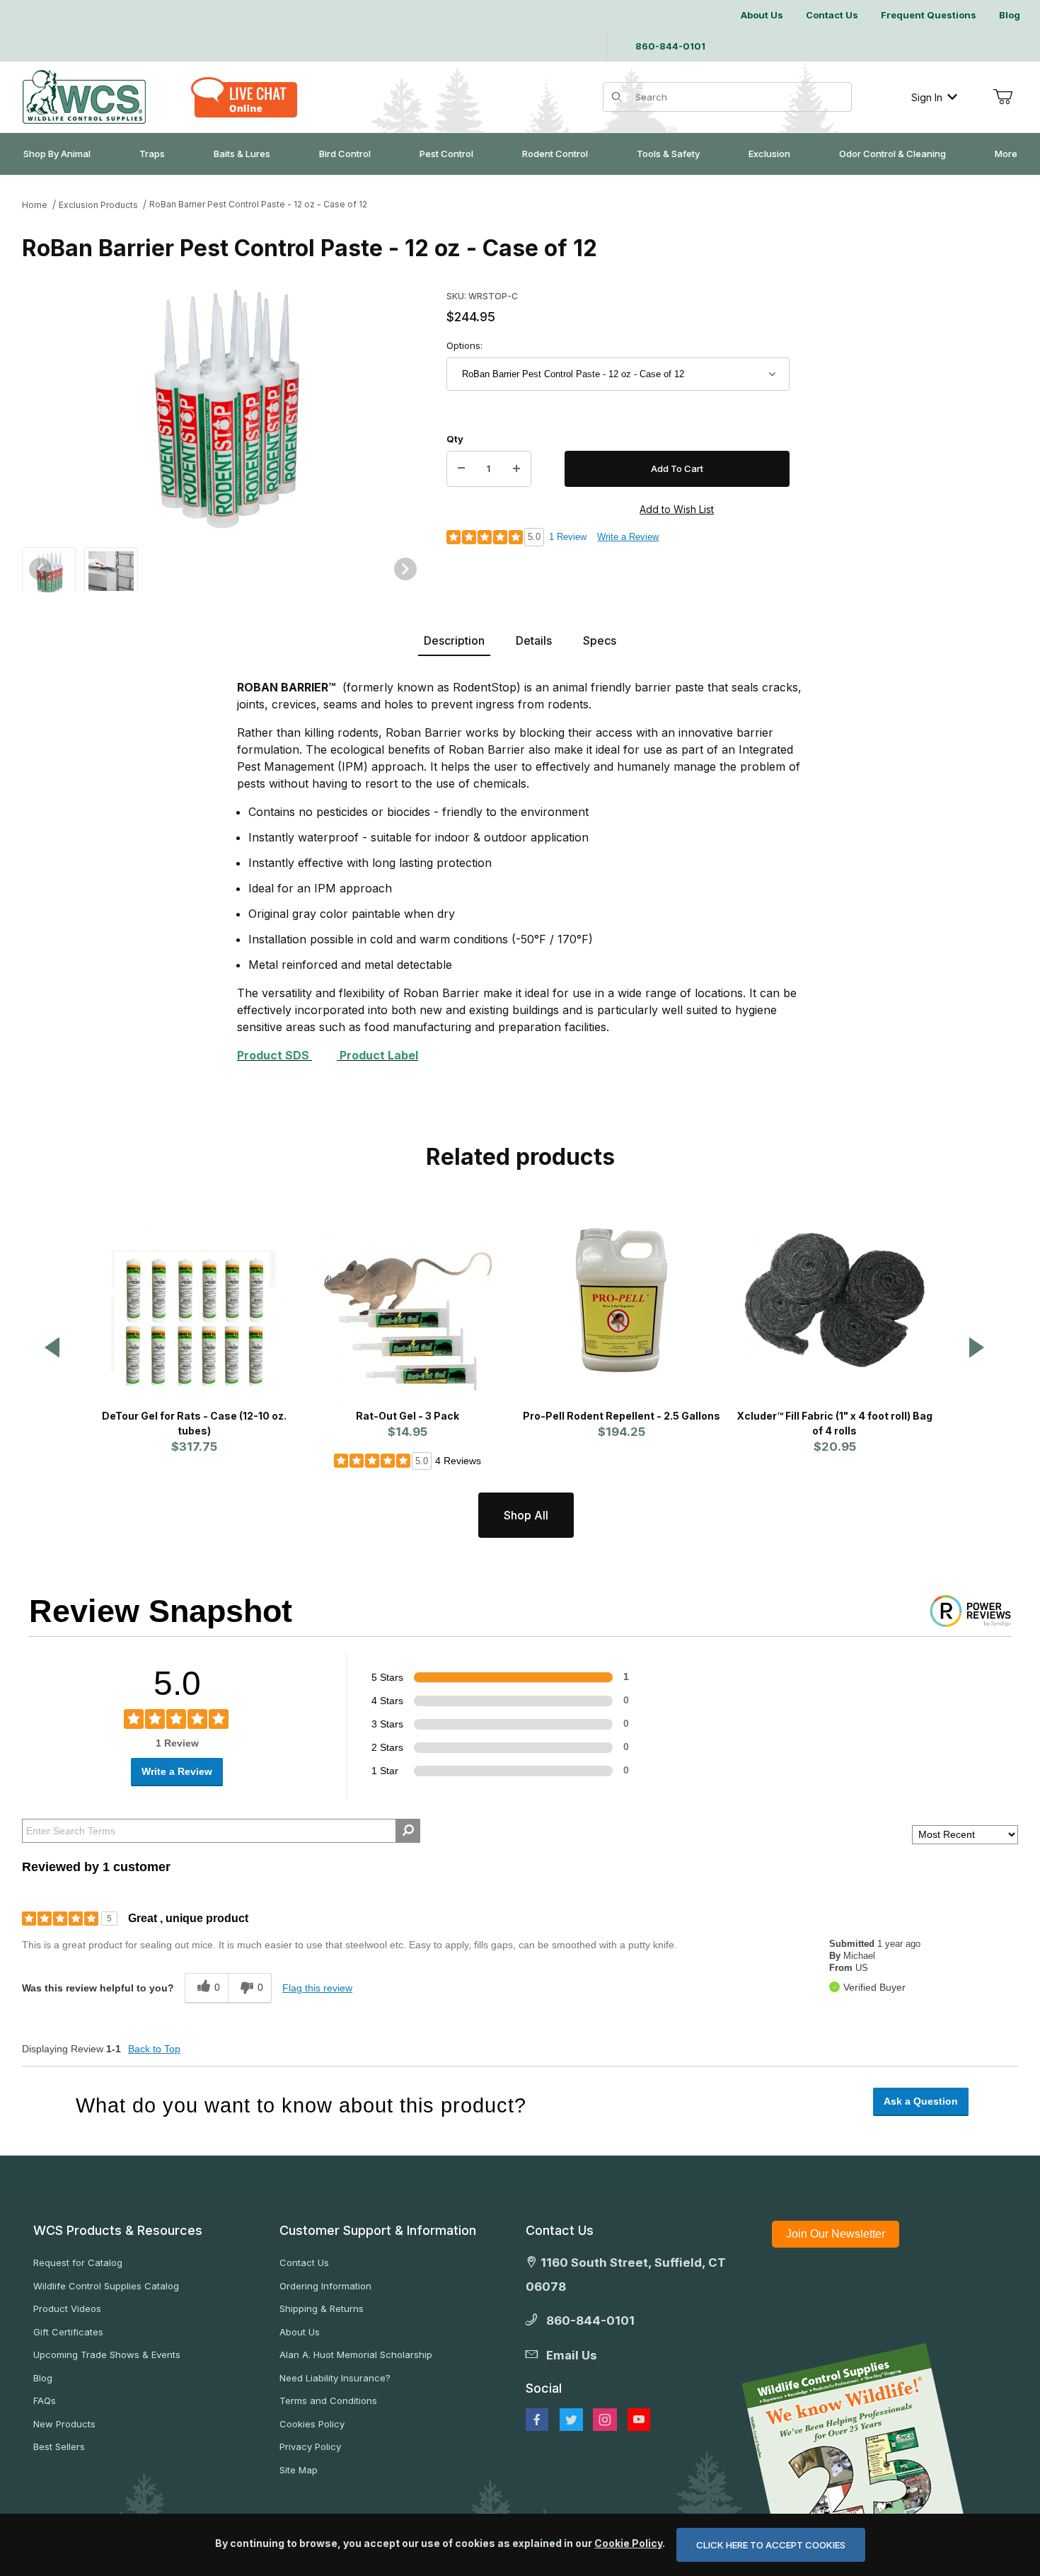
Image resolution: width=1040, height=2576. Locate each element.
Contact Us (304, 2262)
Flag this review (317, 1988)
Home (35, 205)
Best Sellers (59, 2446)
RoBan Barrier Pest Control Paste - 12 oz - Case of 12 (258, 204)
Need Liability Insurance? (335, 2378)
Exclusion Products (98, 205)
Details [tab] (534, 640)
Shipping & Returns (322, 2308)
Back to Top (154, 2049)
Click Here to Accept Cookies (771, 2545)
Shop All (526, 1515)
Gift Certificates (68, 2332)
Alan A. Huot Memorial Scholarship (356, 2354)
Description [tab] (454, 640)
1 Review (568, 537)
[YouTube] (639, 2420)
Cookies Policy (312, 2424)
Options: (464, 345)
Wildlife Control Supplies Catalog (106, 2286)
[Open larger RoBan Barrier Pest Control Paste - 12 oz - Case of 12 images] (223, 409)
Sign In (927, 97)
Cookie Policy (628, 2543)
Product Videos (67, 2308)
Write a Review (628, 537)
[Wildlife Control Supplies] (84, 97)
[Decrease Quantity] (461, 469)
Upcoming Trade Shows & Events (107, 2354)
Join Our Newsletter (836, 2234)
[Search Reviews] (408, 1831)
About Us (300, 2332)
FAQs (45, 2400)
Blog (43, 2378)
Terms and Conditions (328, 2400)
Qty (455, 439)
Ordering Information (325, 2286)
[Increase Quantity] (516, 469)
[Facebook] (537, 2420)
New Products (64, 2424)
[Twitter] (571, 2420)
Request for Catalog (78, 2262)
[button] (49, 572)
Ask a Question (921, 2101)
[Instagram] (605, 2420)
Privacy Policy (310, 2446)
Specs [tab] (600, 640)
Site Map (299, 2470)
